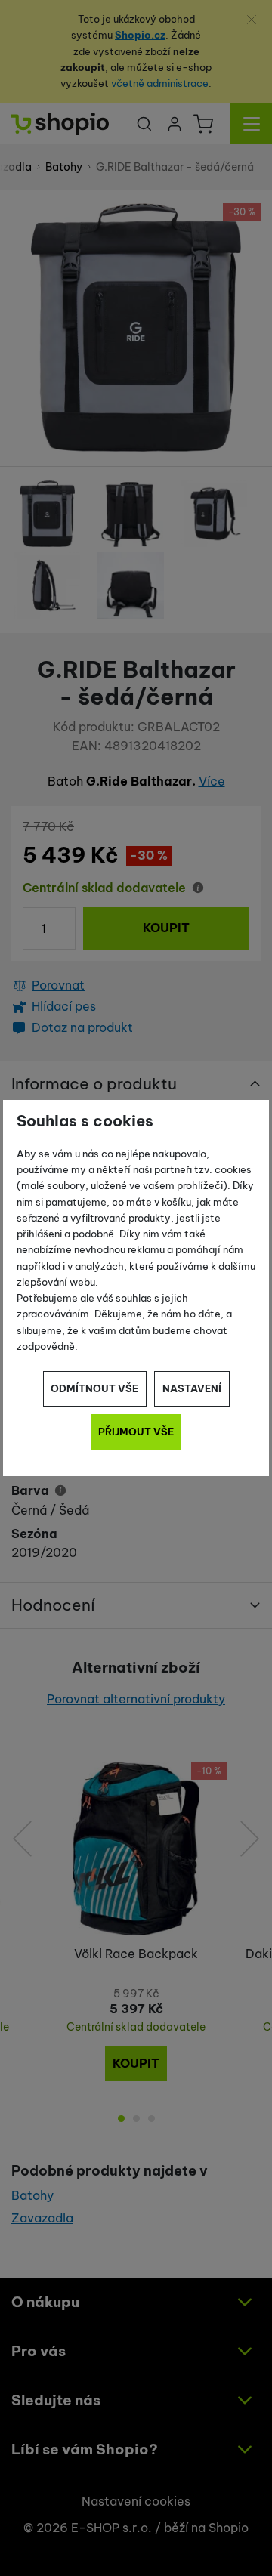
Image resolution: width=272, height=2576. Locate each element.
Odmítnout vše (94, 1388)
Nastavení (192, 1388)
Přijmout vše (136, 1432)
